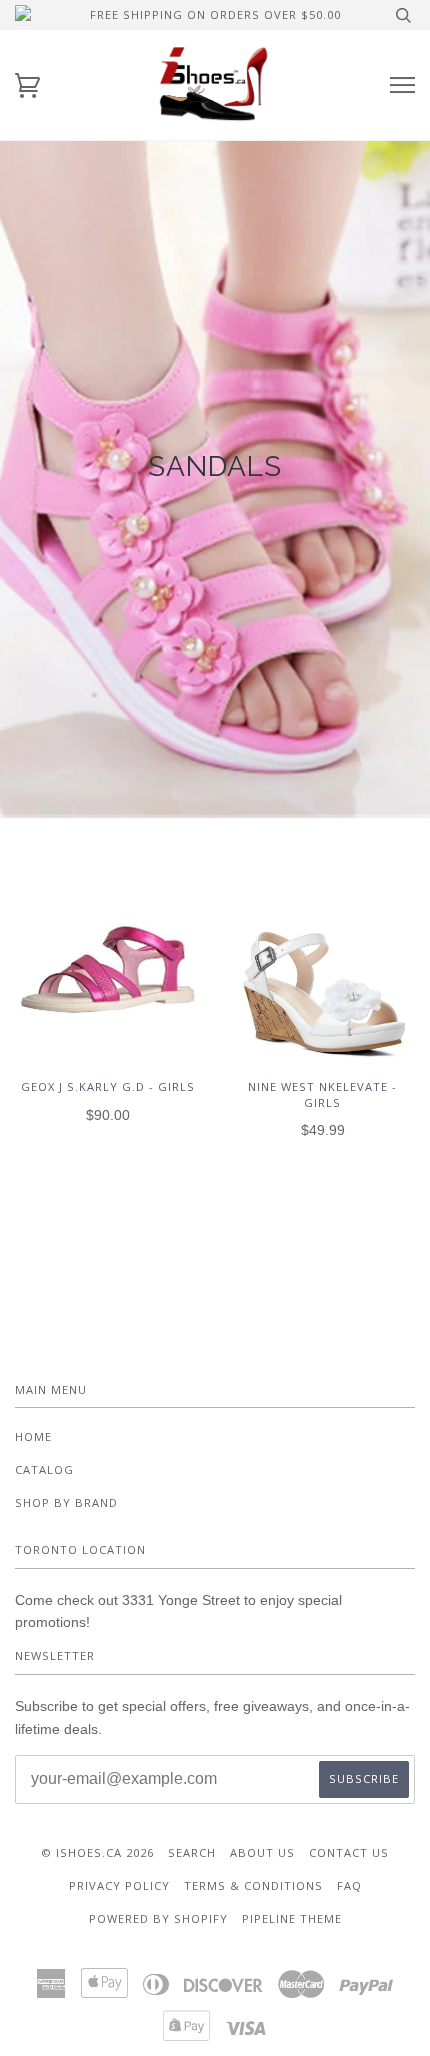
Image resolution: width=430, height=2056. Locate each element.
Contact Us (349, 1852)
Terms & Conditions (253, 1885)
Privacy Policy (119, 1885)
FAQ (349, 1885)
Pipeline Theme (292, 1918)
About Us (262, 1852)
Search (192, 1852)
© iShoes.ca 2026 (97, 1852)
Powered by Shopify (158, 1918)
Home (33, 1436)
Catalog (44, 1469)
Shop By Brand (66, 1502)
